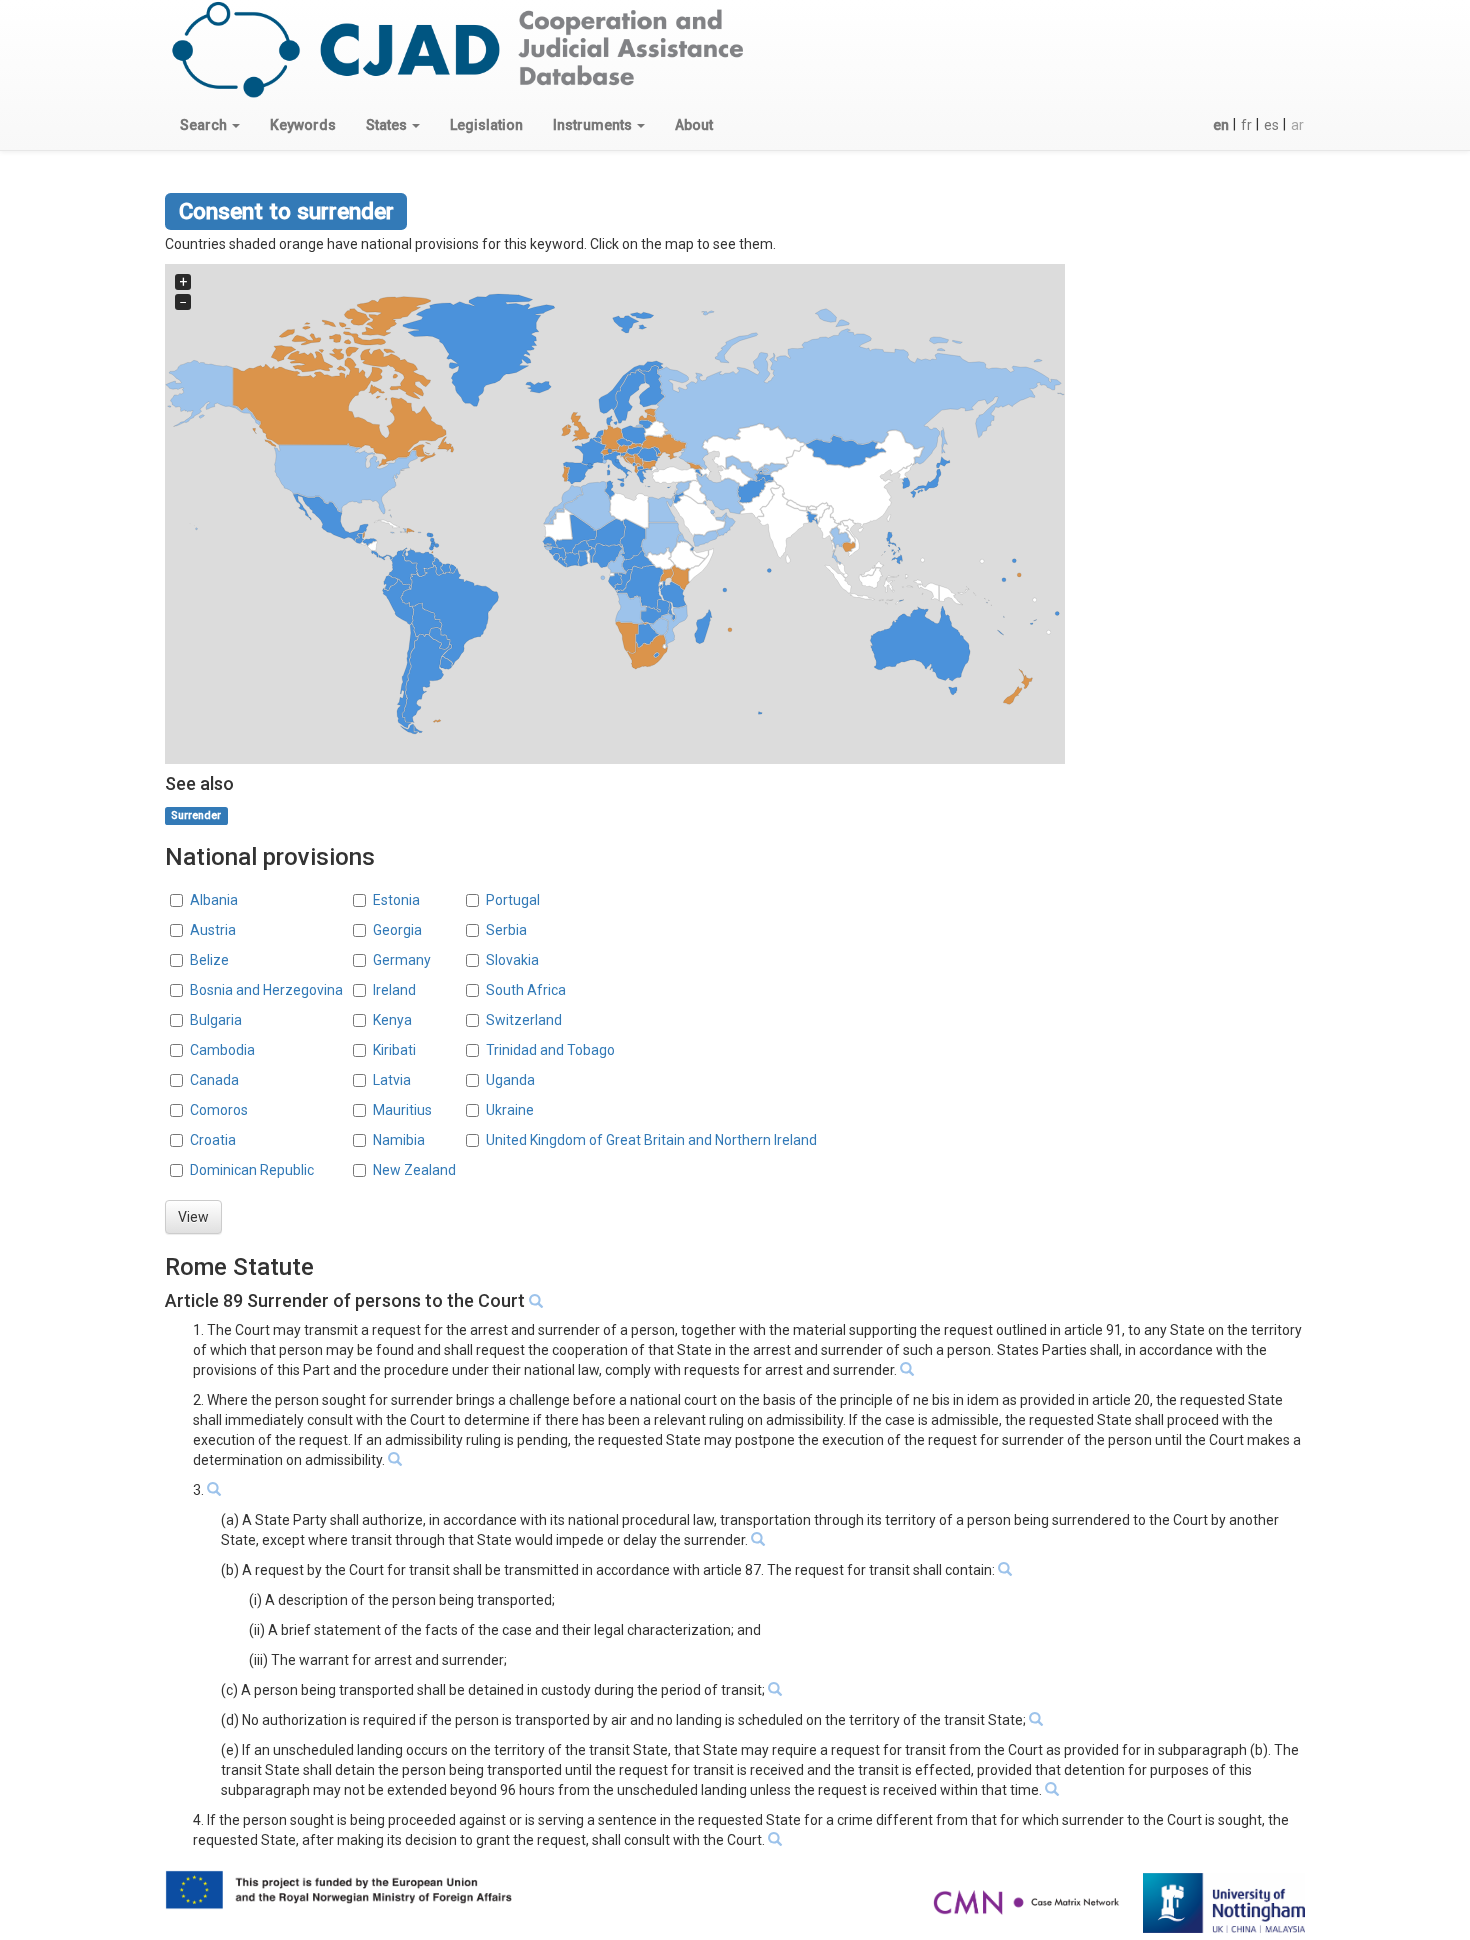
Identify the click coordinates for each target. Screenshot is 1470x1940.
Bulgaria (216, 1020)
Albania (214, 900)
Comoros (219, 1110)
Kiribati (394, 1050)
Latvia (392, 1080)
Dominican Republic (252, 1170)
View (193, 1217)
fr (1246, 125)
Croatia (213, 1140)
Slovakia (512, 960)
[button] (210, 125)
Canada (214, 1080)
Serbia (506, 930)
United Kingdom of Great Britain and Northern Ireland (651, 1140)
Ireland (394, 990)
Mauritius (402, 1110)
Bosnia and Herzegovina (266, 990)
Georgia (397, 930)
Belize (209, 960)
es (1271, 125)
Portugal (513, 900)
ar (1297, 125)
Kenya (392, 1020)
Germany (402, 960)
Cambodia (222, 1050)
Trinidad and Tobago (550, 1050)
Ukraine (510, 1110)
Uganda (510, 1080)
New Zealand (414, 1170)
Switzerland (524, 1020)
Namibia (399, 1140)
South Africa (526, 990)
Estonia (396, 900)
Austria (213, 930)
